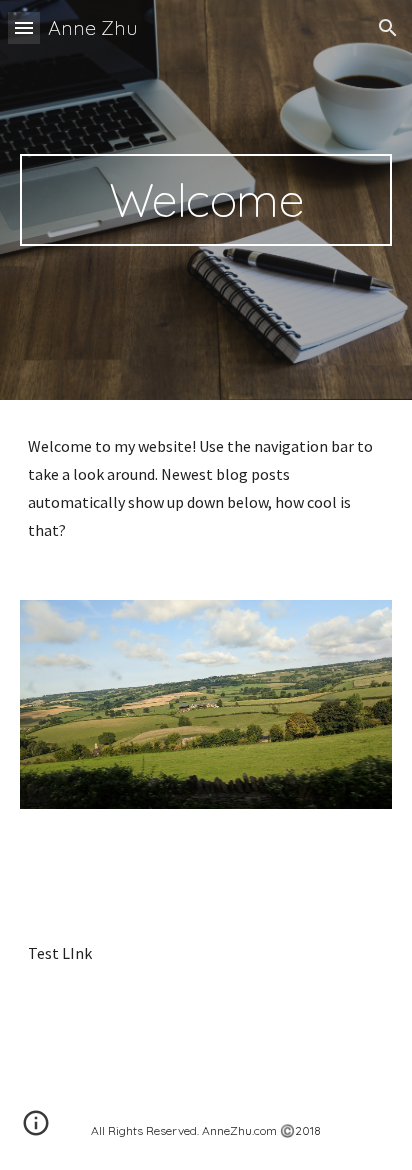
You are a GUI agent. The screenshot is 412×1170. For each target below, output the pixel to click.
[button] (24, 27)
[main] (206, 200)
